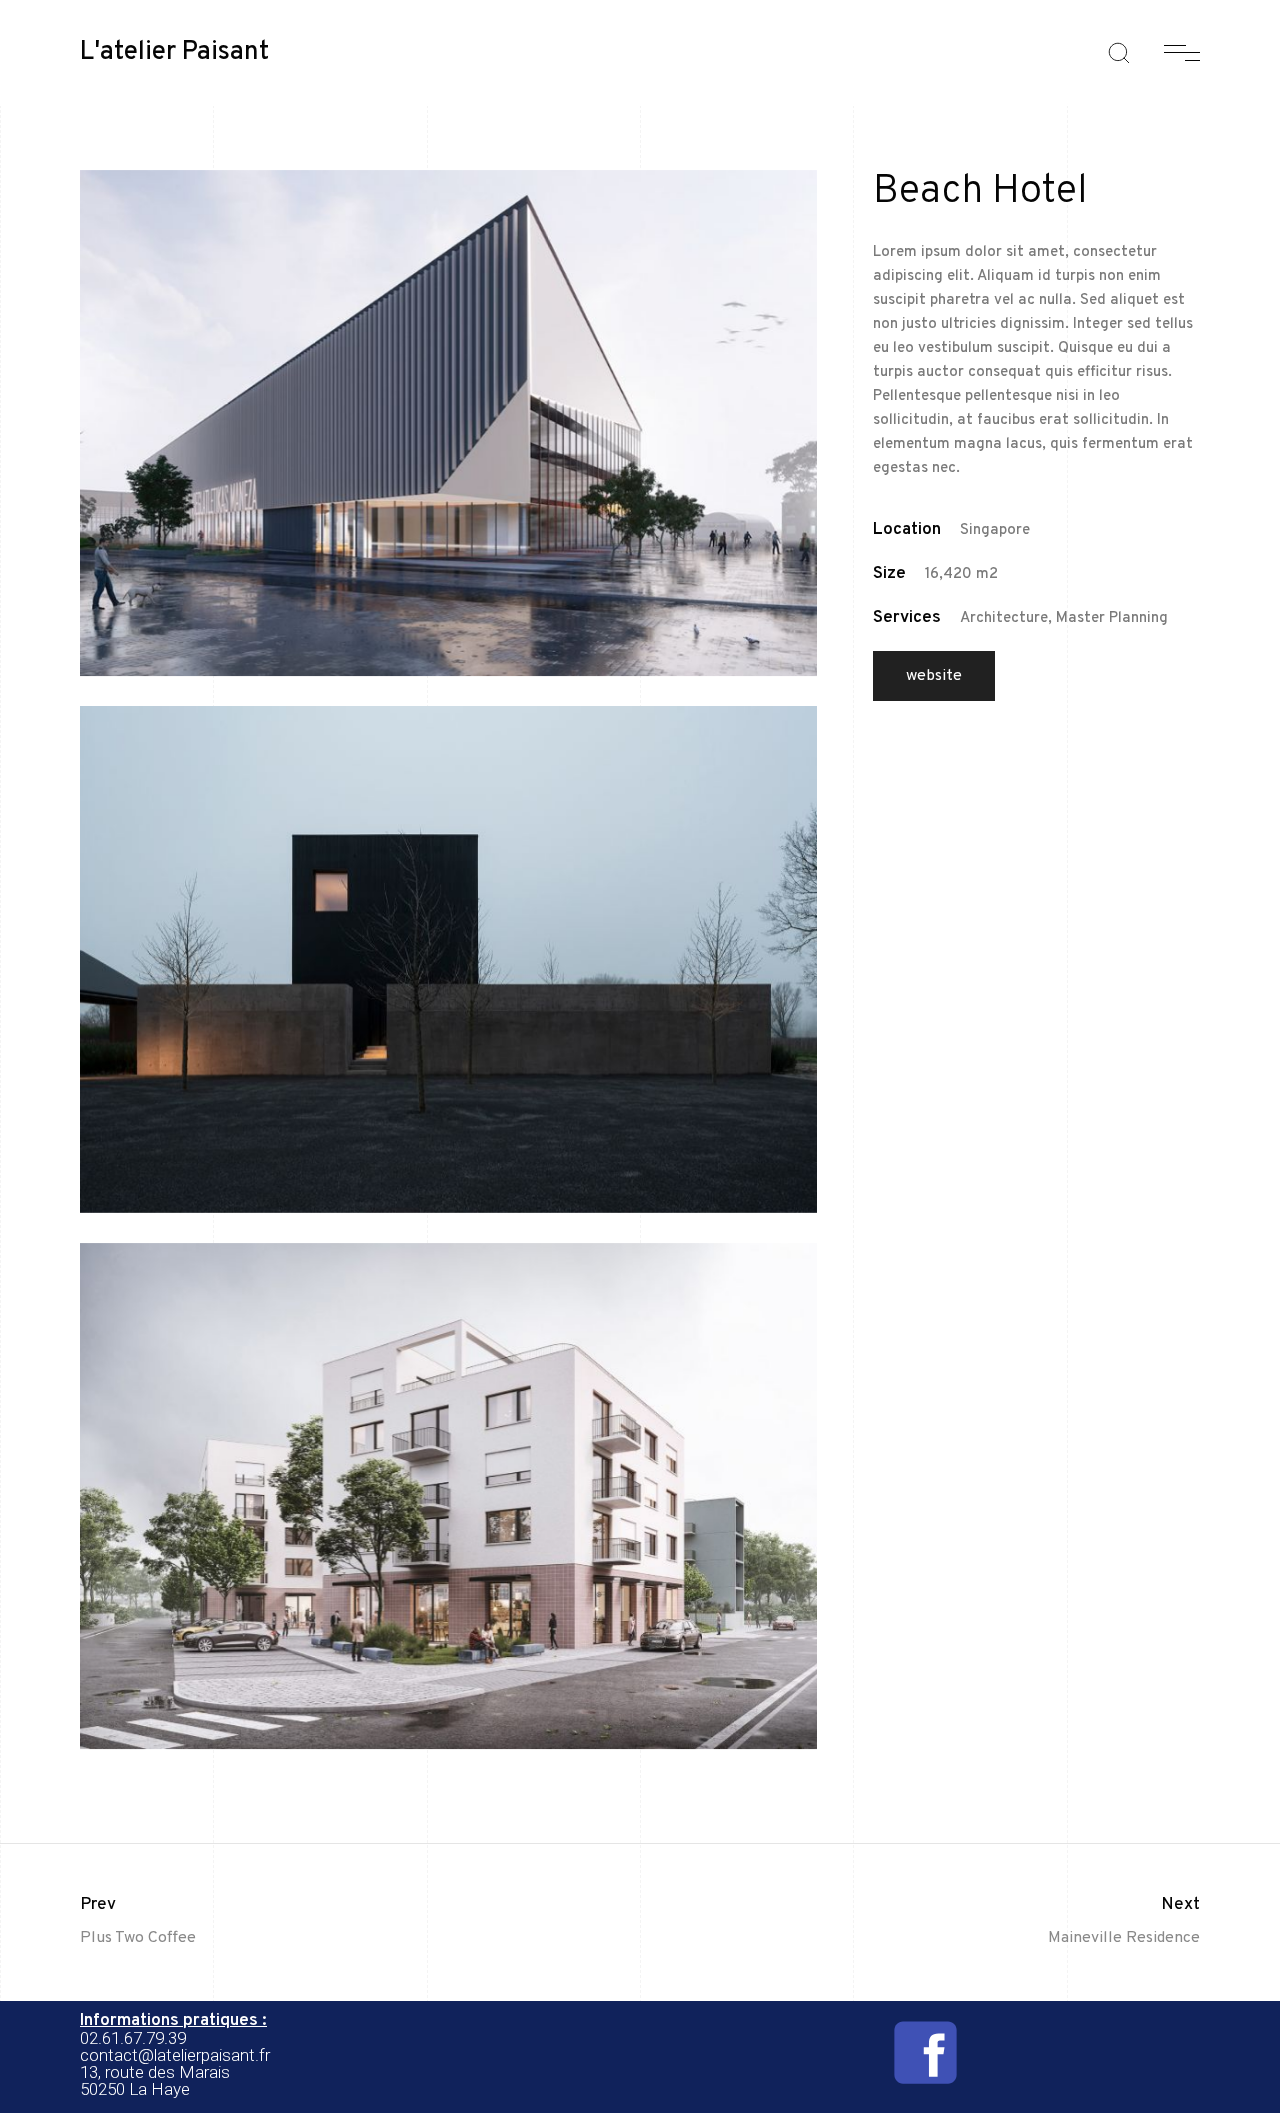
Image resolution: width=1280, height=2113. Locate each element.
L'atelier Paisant (174, 53)
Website (934, 676)
